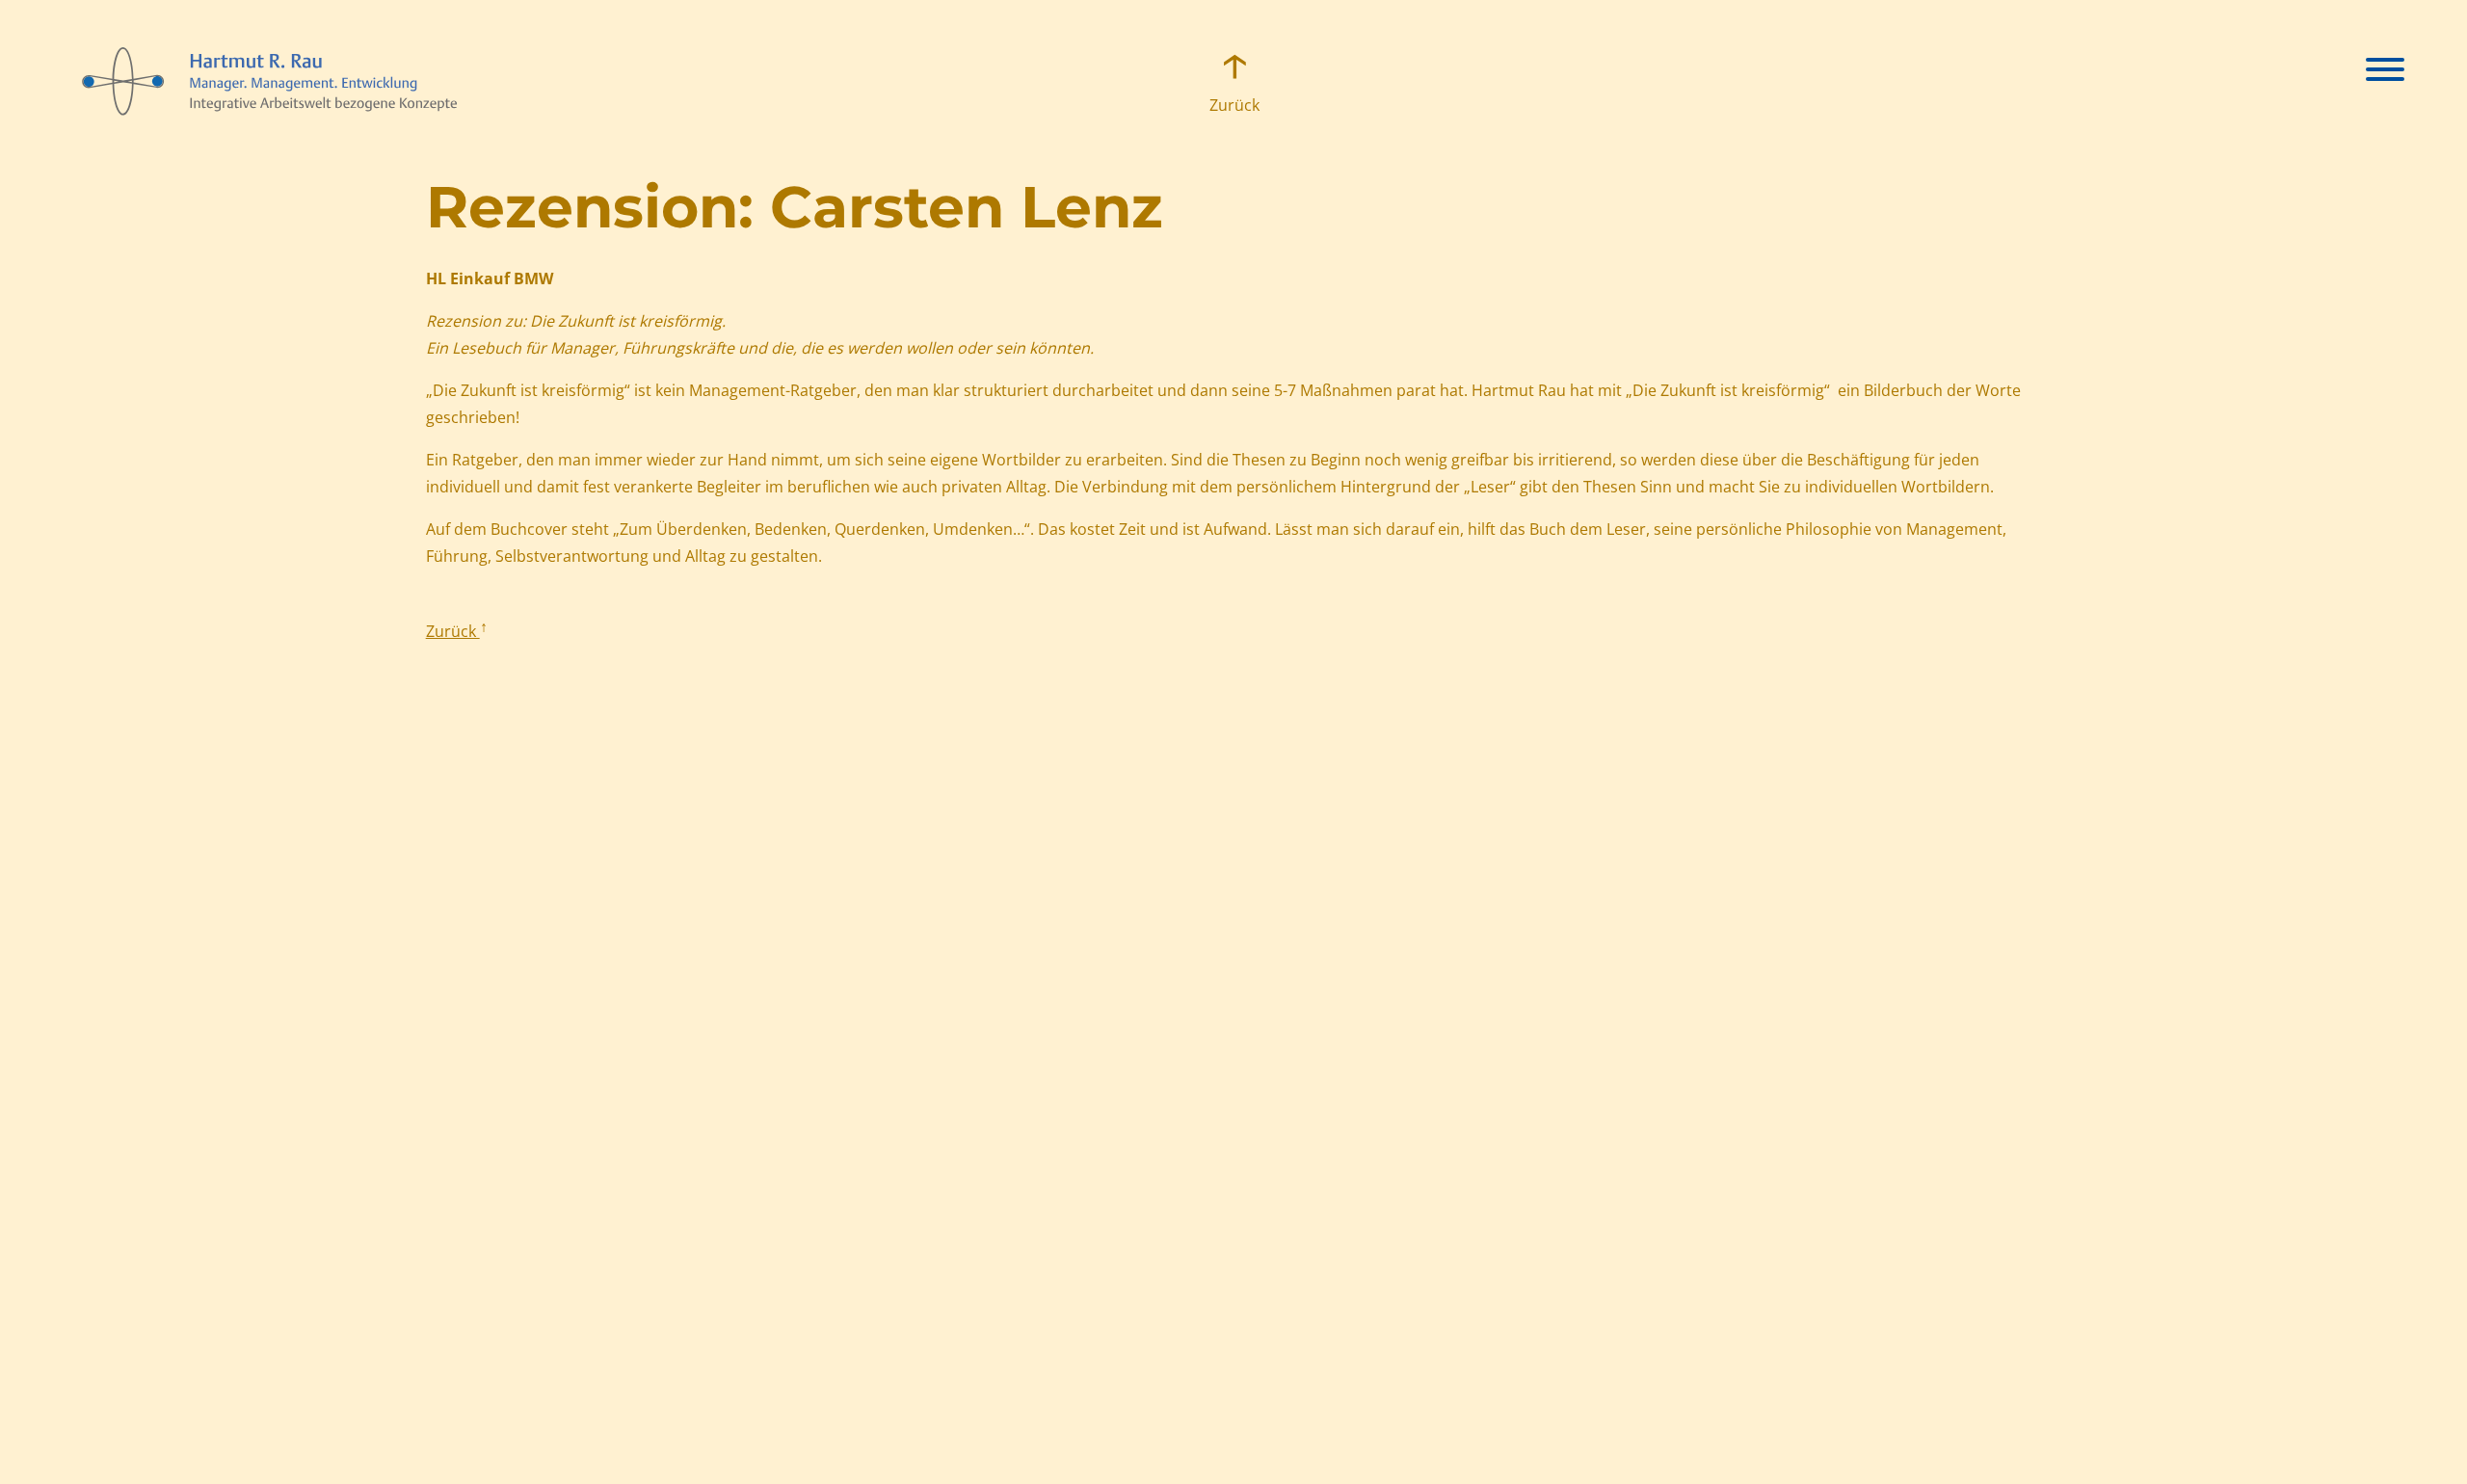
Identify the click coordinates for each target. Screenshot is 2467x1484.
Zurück (1233, 105)
